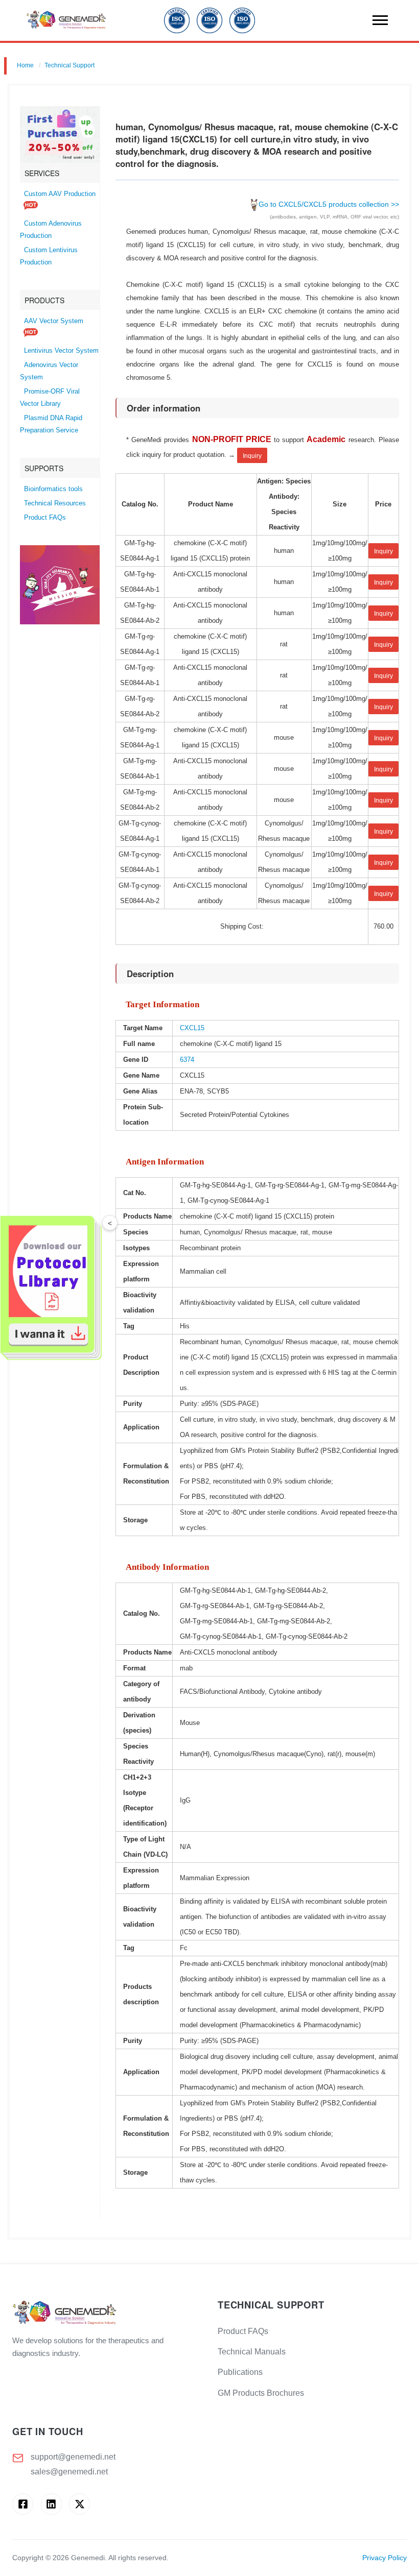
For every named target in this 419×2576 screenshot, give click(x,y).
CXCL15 (192, 1028)
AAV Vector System (54, 321)
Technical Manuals (252, 2352)
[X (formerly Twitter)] (79, 2504)
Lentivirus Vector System (61, 351)
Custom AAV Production (60, 194)
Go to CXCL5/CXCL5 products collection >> (329, 204)
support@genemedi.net (73, 2457)
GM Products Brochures (261, 2393)
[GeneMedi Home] (107, 2313)
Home (25, 65)
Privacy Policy (385, 2558)
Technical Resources (55, 503)
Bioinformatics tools (53, 489)
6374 (187, 1060)
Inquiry (252, 456)
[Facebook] (23, 2504)
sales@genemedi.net (69, 2472)
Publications (240, 2372)
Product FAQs (45, 518)
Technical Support (69, 65)
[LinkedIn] (51, 2504)
